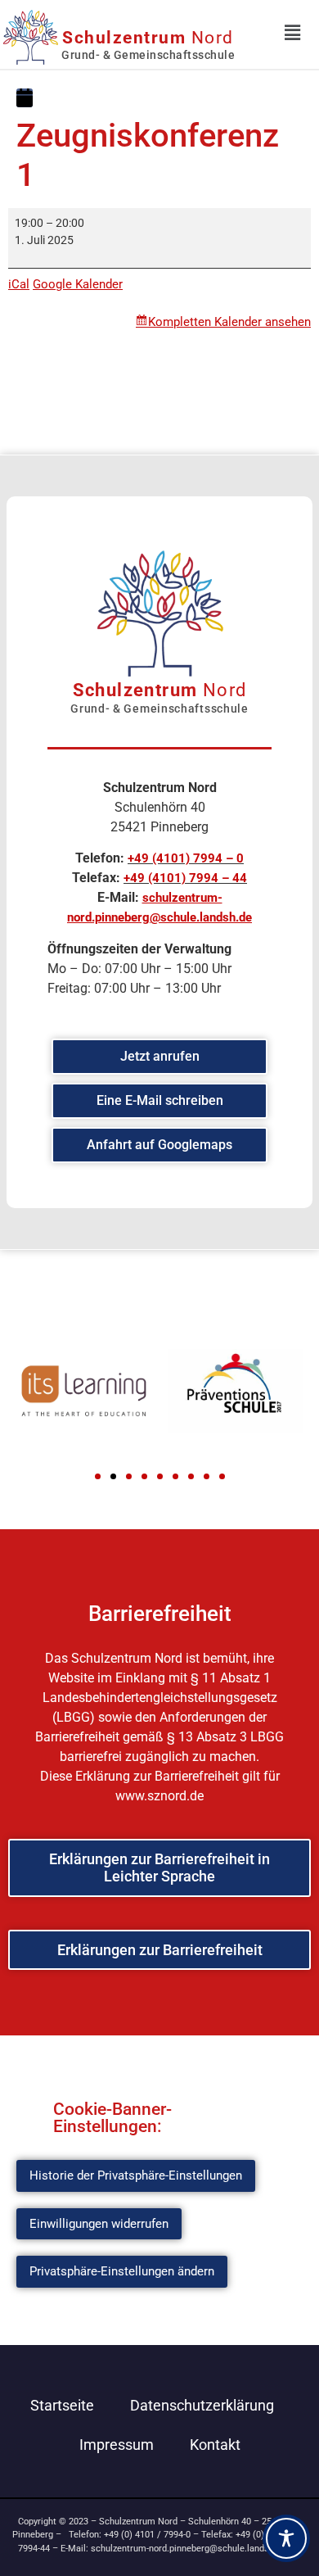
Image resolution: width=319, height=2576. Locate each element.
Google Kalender (78, 284)
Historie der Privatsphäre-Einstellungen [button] (136, 2175)
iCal (19, 284)
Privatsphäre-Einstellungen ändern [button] (122, 2271)
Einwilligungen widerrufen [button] (99, 2224)
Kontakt (215, 2445)
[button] (98, 1476)
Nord (148, 38)
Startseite (62, 2405)
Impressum (117, 2445)
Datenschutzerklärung (202, 2405)
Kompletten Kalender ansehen (229, 322)
